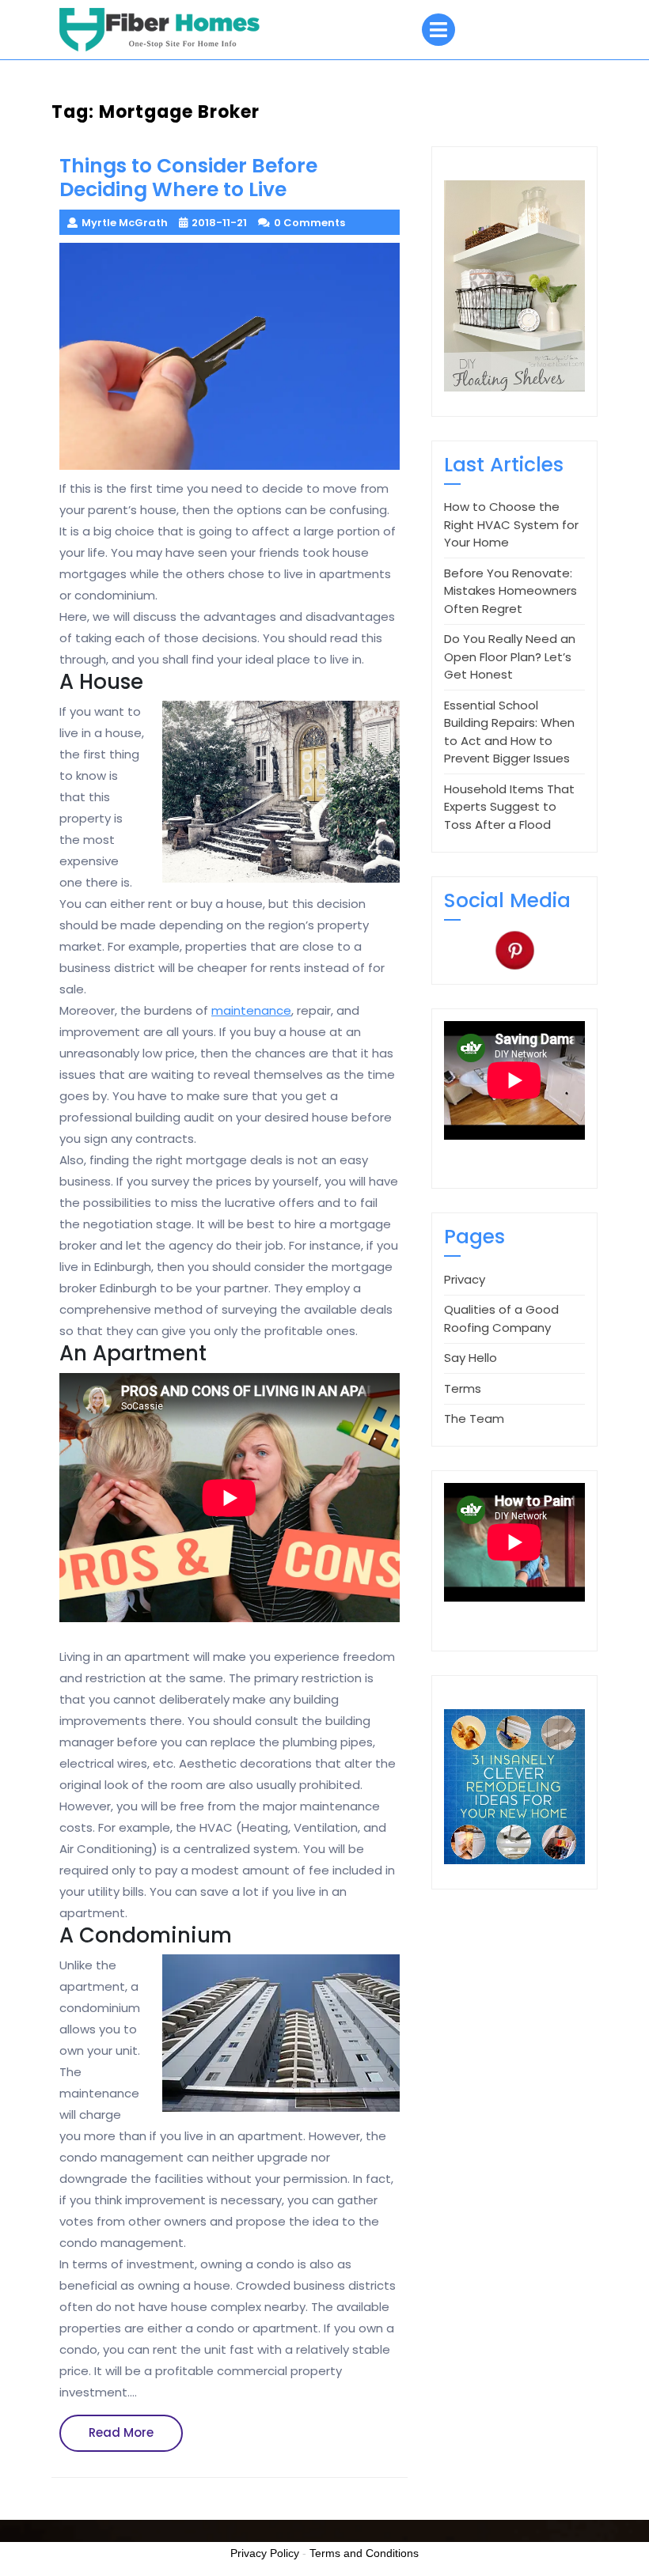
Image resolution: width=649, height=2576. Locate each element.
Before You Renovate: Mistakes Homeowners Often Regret (510, 591)
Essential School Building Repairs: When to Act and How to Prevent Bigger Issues (509, 732)
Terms (463, 1388)
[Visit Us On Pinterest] (514, 949)
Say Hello (471, 1358)
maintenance (251, 1010)
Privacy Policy (265, 2553)
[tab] (438, 30)
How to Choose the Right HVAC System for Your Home (511, 524)
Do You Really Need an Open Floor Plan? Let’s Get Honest (510, 656)
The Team (474, 1419)
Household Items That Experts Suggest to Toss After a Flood (509, 807)
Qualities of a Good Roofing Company (501, 1318)
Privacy (465, 1279)
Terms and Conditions (364, 2553)
